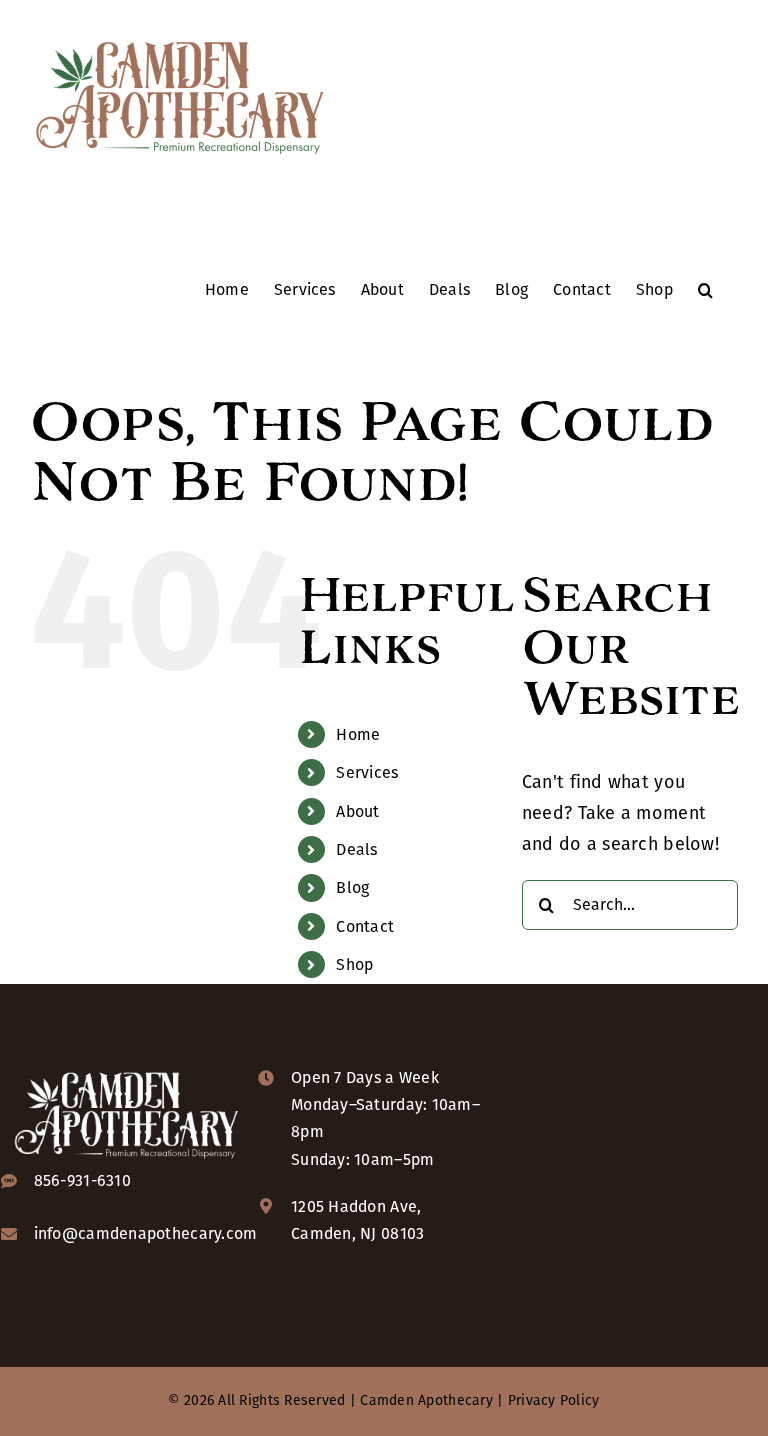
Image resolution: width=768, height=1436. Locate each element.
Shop (354, 964)
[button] (705, 288)
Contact (365, 926)
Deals (356, 849)
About (357, 811)
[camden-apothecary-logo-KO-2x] (126, 1073)
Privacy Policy (554, 1400)
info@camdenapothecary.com (146, 1233)
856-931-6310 (82, 1180)
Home (358, 734)
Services (367, 772)
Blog (352, 887)
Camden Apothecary (426, 1400)
